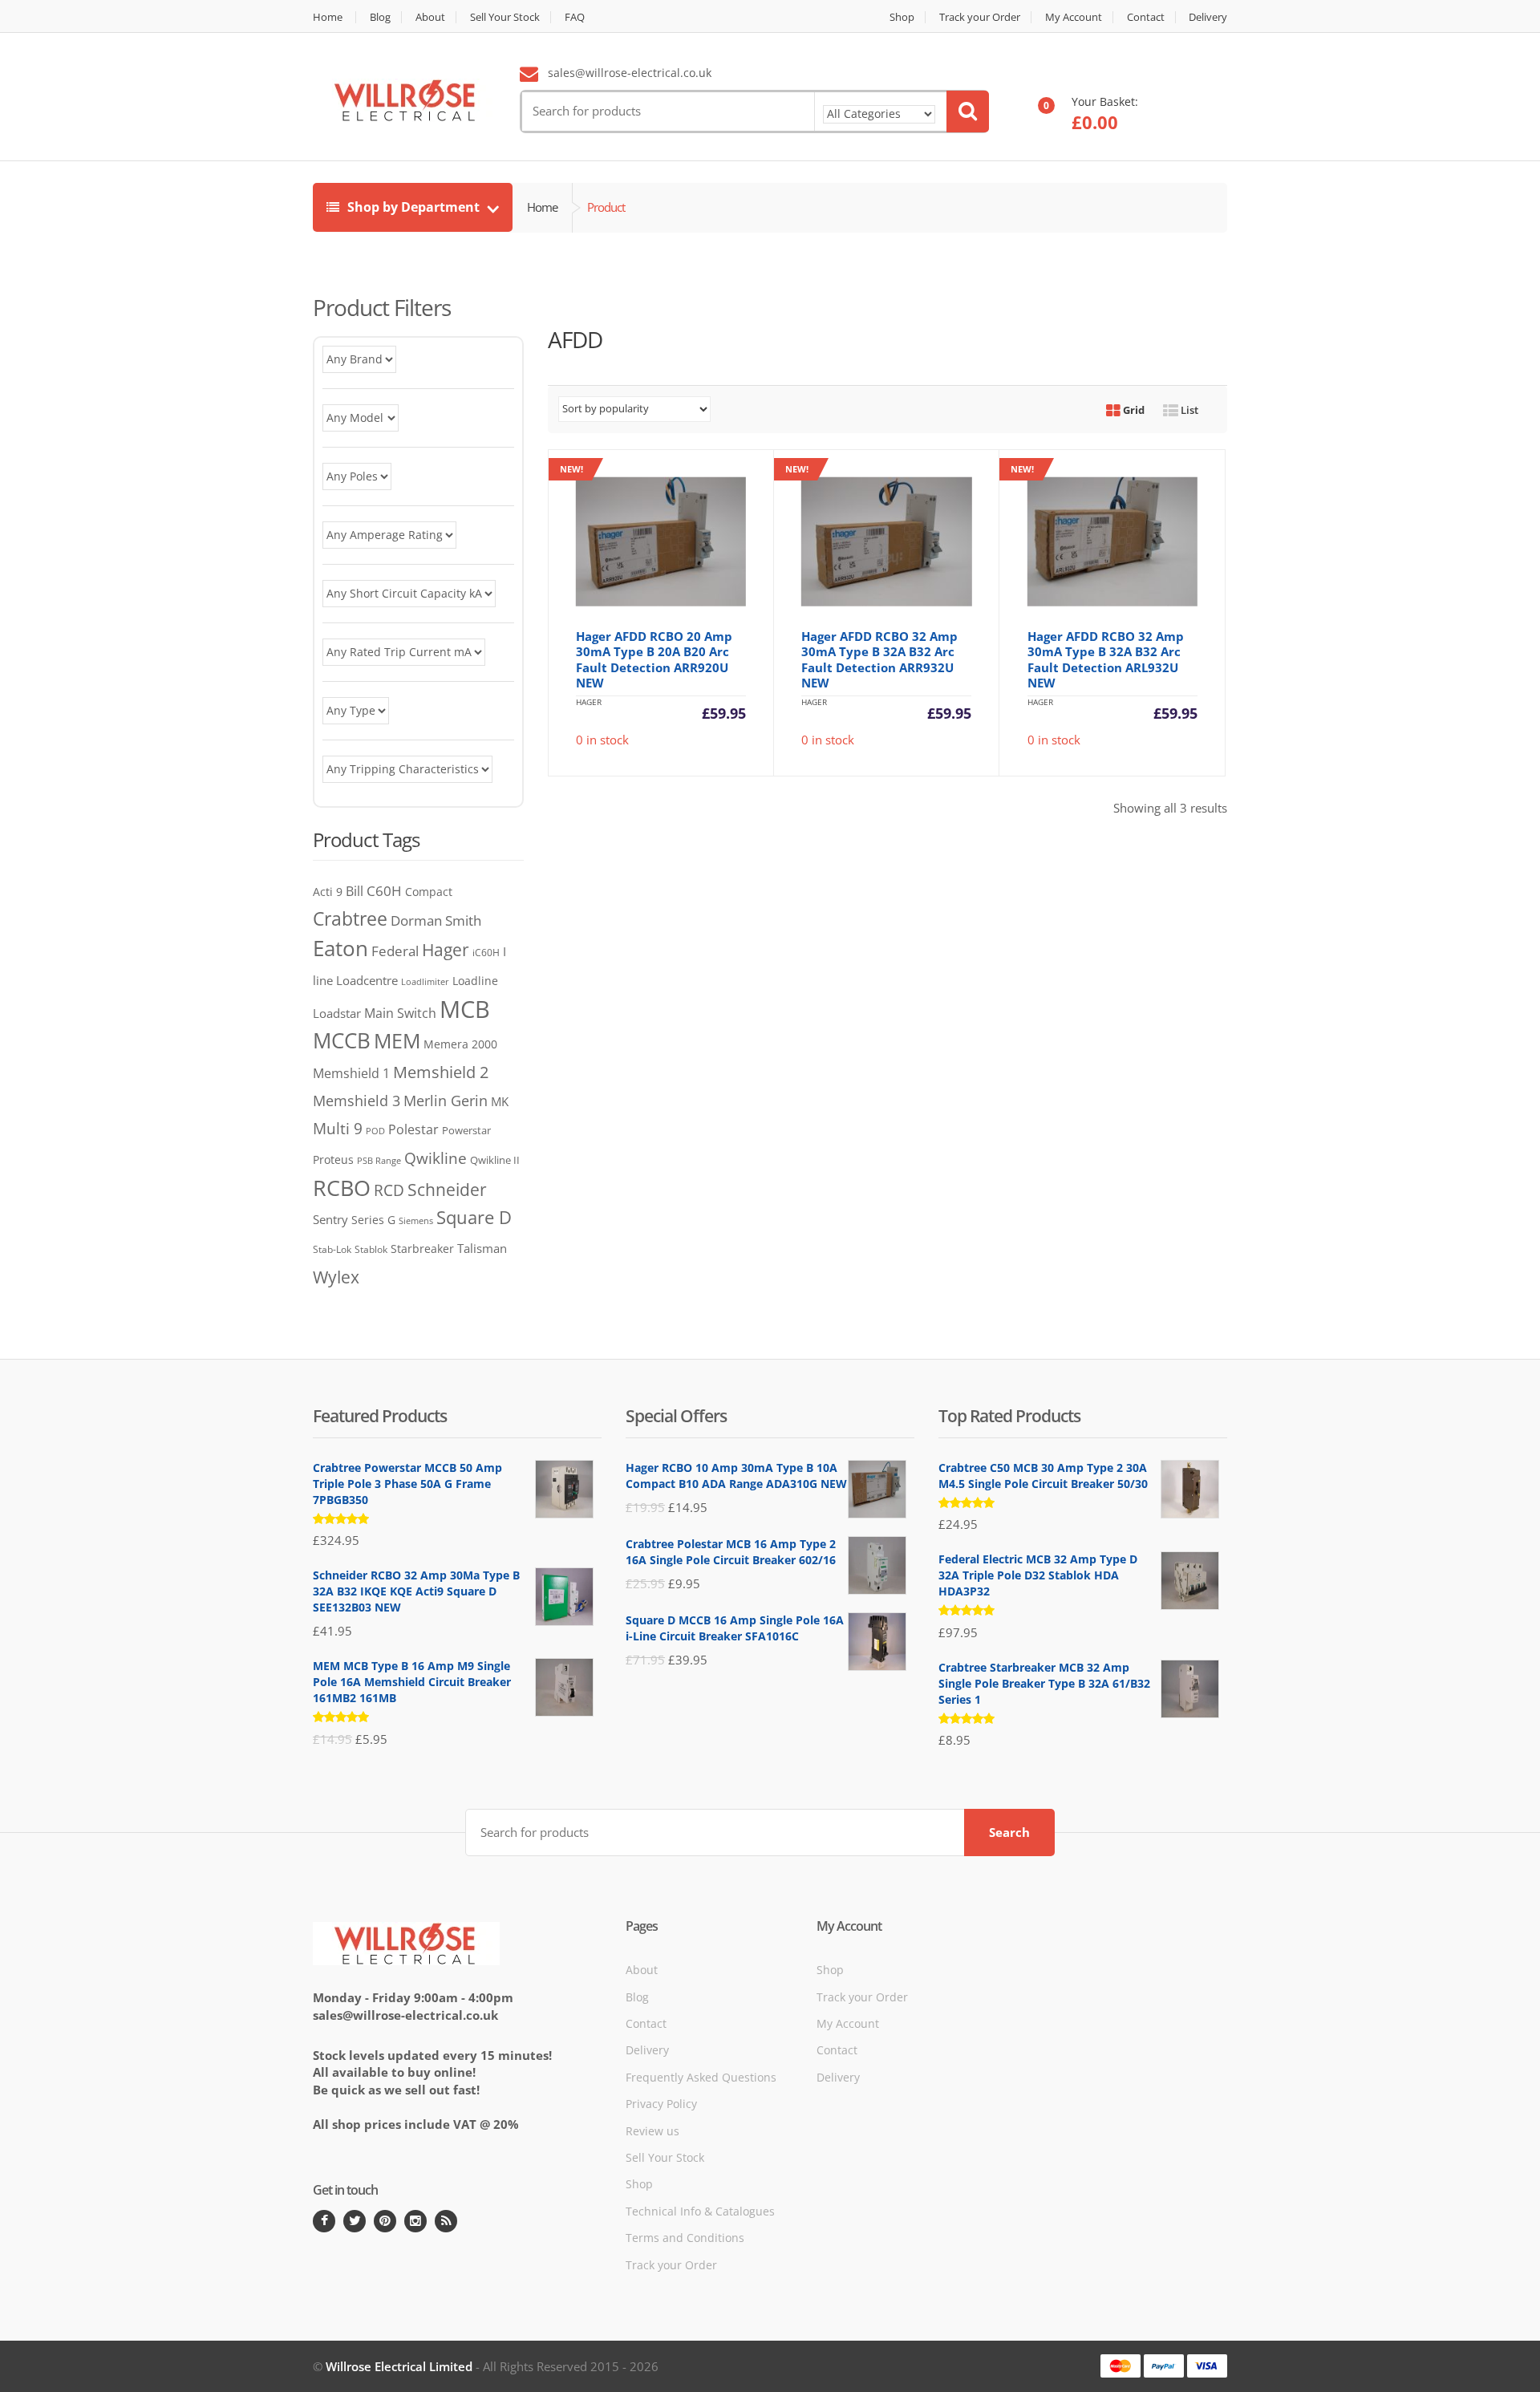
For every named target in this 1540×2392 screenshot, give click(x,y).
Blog (380, 17)
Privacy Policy (661, 2104)
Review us (652, 2131)
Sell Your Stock (505, 17)
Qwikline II (495, 1160)
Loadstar (337, 1013)
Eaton (340, 948)
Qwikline (436, 1158)
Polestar (413, 1129)
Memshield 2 (441, 1072)
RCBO (342, 1188)
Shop (902, 17)
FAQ (575, 17)
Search (1009, 1832)
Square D (474, 1217)
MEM (397, 1041)
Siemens (416, 1221)
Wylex (336, 1277)
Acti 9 (328, 892)
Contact (1146, 17)
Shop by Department (413, 207)
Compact (429, 892)
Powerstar (466, 1130)
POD (375, 1131)
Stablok (371, 1249)
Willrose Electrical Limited (399, 2366)
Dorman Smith (436, 920)
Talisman (482, 1248)
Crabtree (350, 919)
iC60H (486, 953)
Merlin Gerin (446, 1100)
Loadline (475, 981)
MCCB (342, 1040)
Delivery (1208, 17)
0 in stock (653, 605)
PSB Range (379, 1160)
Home (328, 17)
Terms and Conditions (685, 2238)
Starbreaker (422, 1249)
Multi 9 (338, 1129)
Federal (395, 951)
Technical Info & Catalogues (700, 2211)
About (430, 17)
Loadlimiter (425, 981)
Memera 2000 (460, 1044)
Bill (355, 891)
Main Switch (400, 1013)
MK (500, 1101)
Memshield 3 (357, 1101)
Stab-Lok (332, 1249)
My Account (1074, 17)
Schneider (447, 1190)
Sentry (330, 1219)
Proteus (333, 1160)
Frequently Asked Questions (701, 2077)
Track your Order (980, 17)
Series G (373, 1220)
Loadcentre (367, 980)
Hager (446, 949)
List (1188, 410)
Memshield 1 (351, 1073)
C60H (384, 890)
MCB (465, 1009)
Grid (1133, 410)
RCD (389, 1190)
